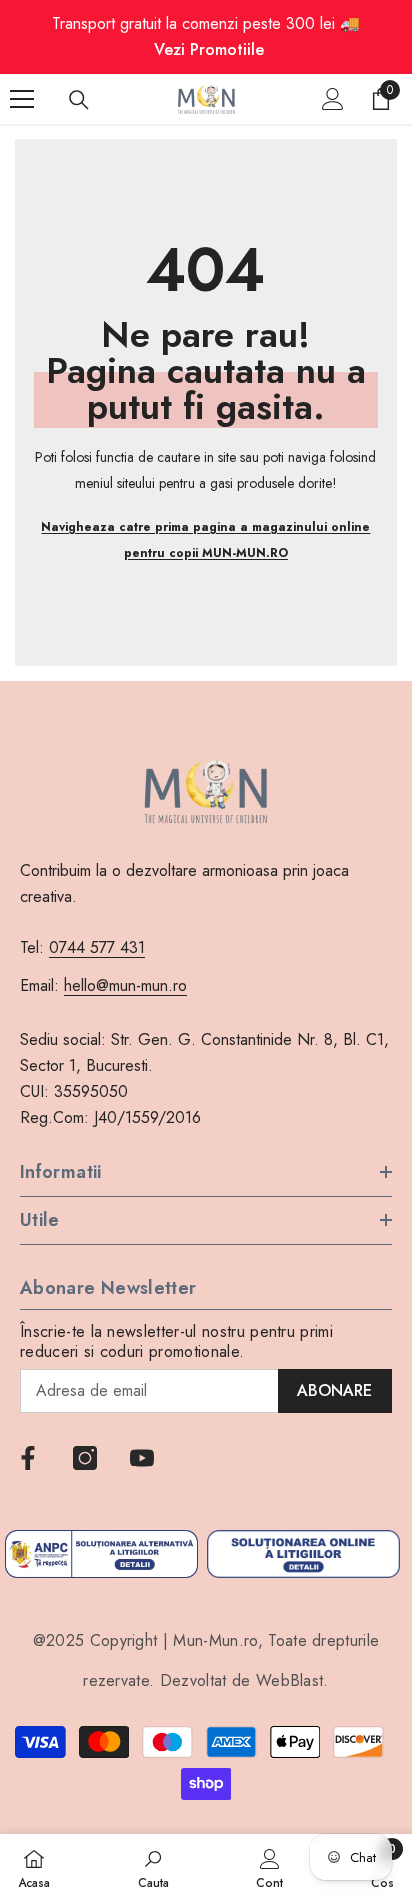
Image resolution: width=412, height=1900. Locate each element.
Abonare (334, 1390)
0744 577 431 (97, 947)
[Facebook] (28, 1458)
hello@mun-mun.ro (125, 985)
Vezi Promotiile (209, 49)
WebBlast (290, 1680)
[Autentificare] (333, 99)
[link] (153, 1867)
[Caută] (79, 100)
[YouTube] (142, 1458)
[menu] (22, 99)
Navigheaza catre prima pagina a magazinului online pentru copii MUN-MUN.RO (205, 540)
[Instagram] (85, 1458)
